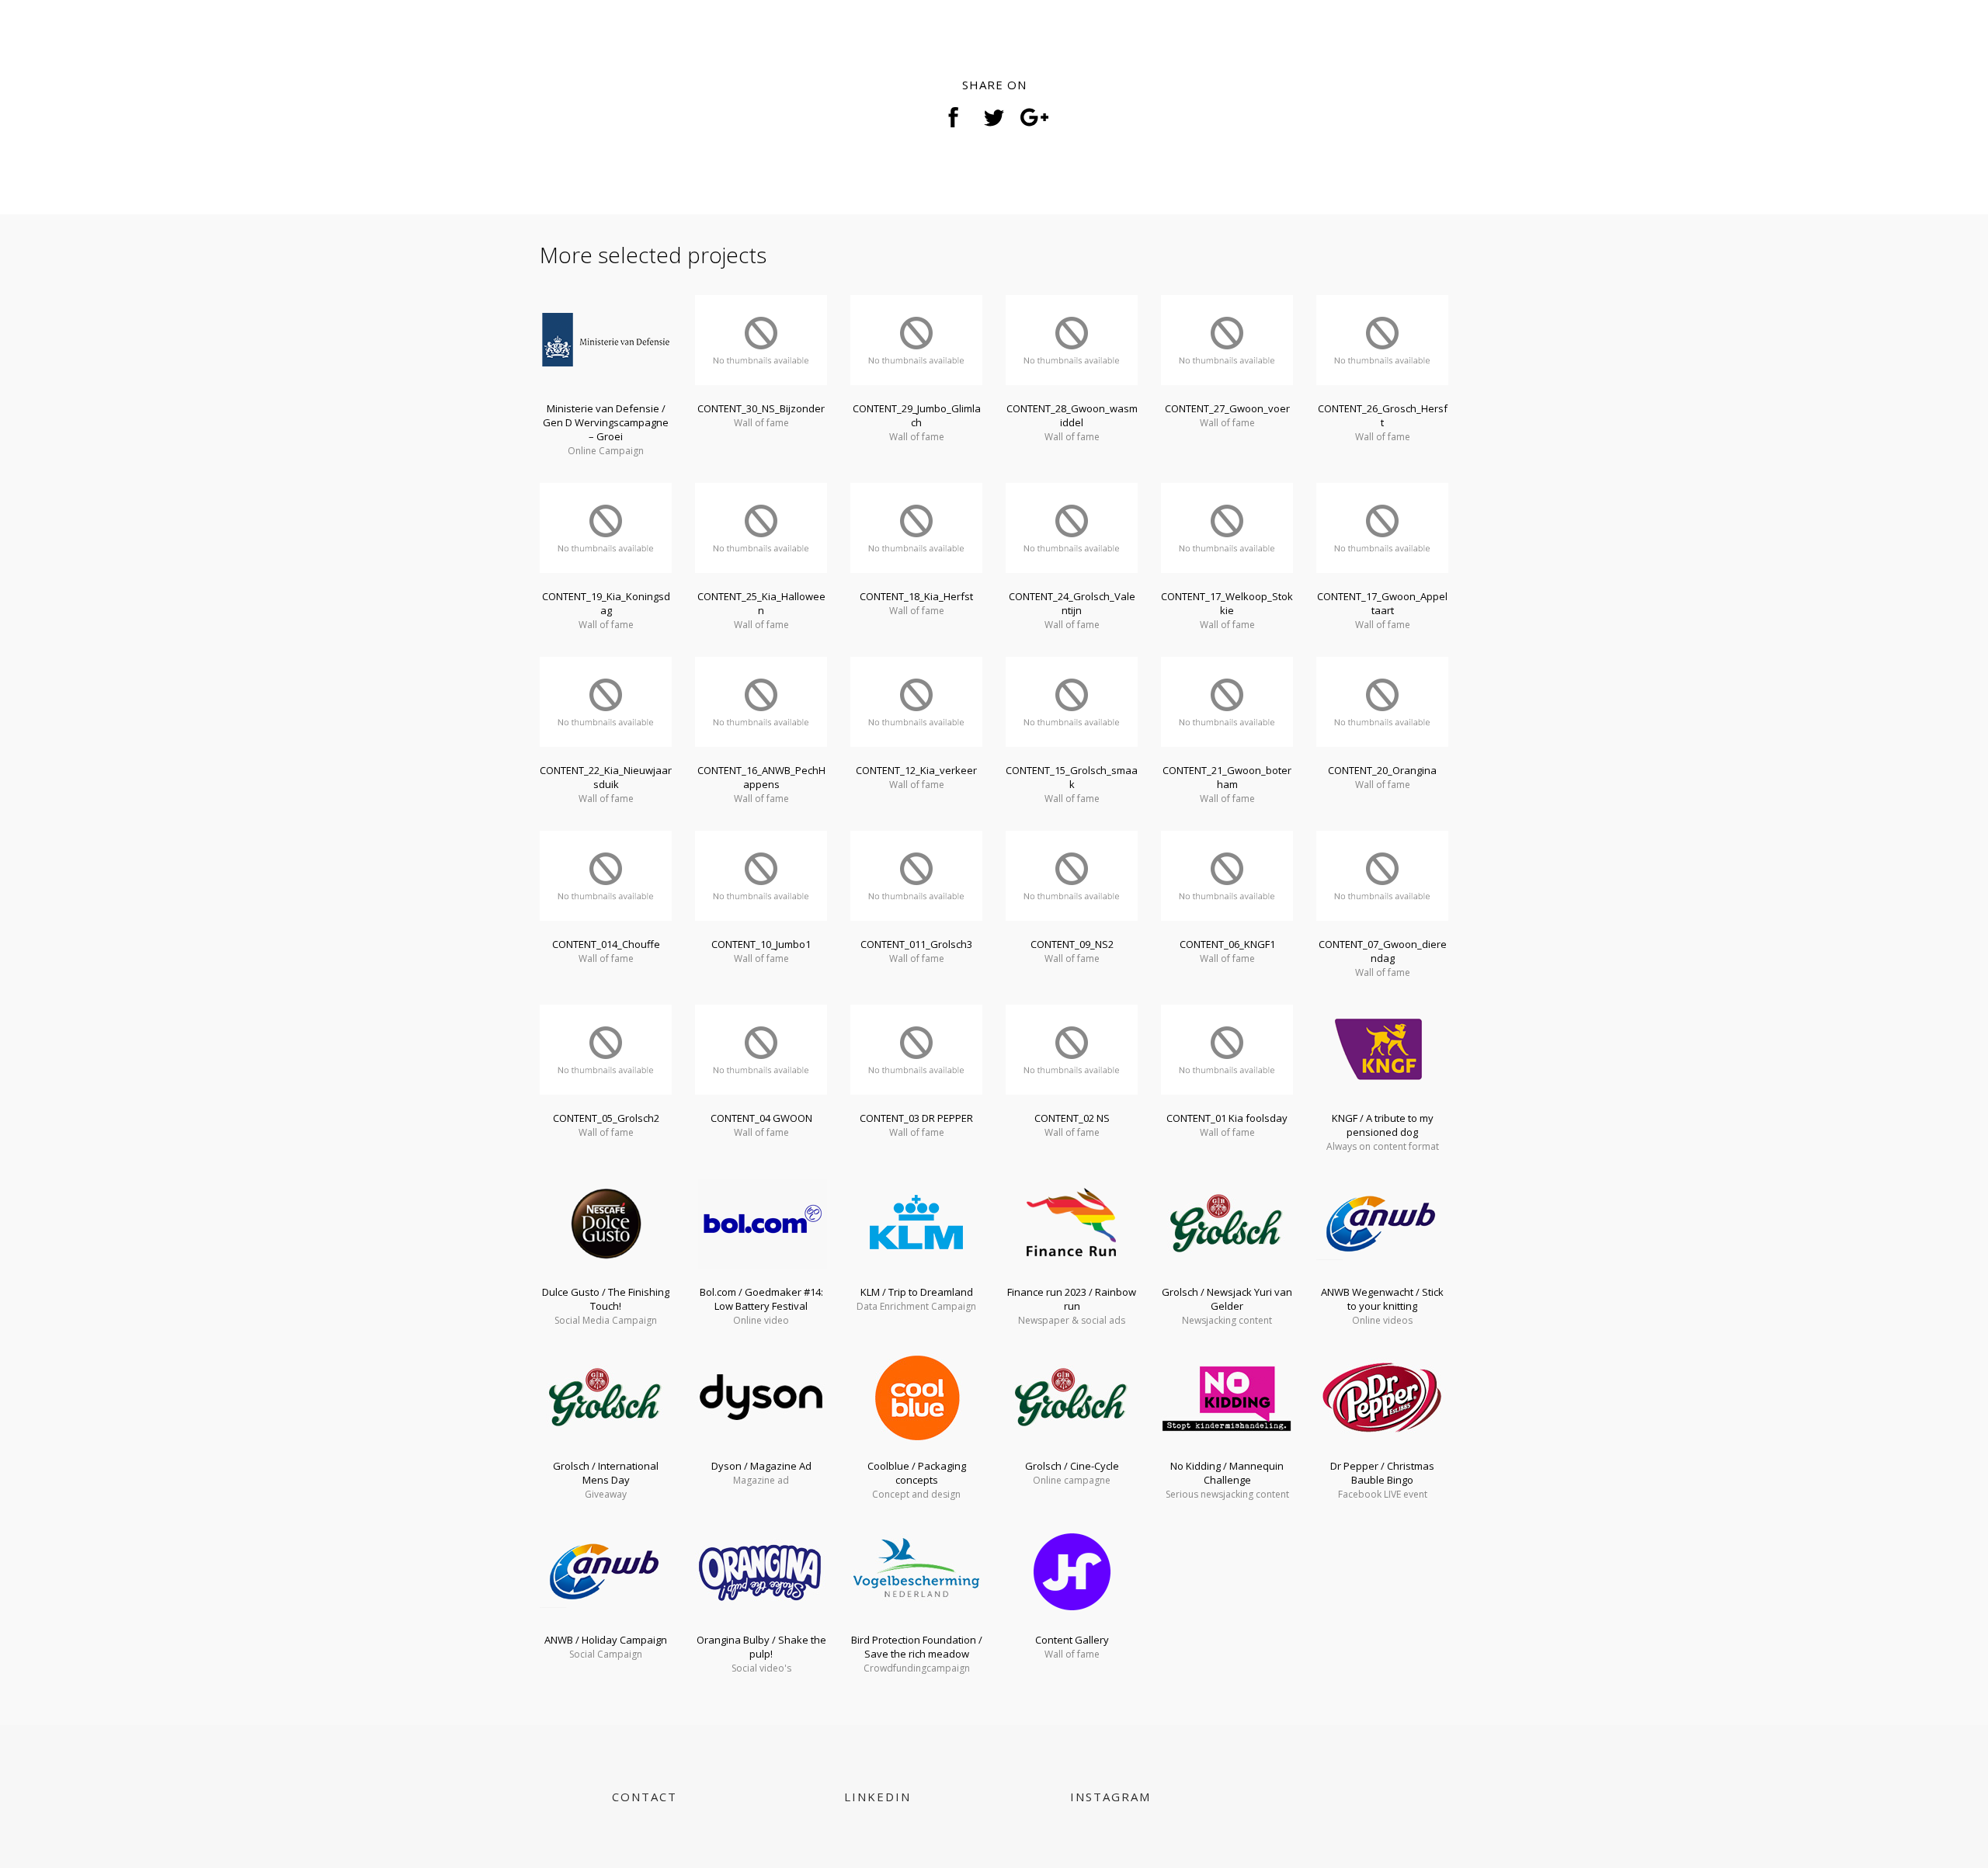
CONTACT (645, 1797)
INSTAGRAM (1110, 1797)
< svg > (571, 45)
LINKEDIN (878, 1797)
